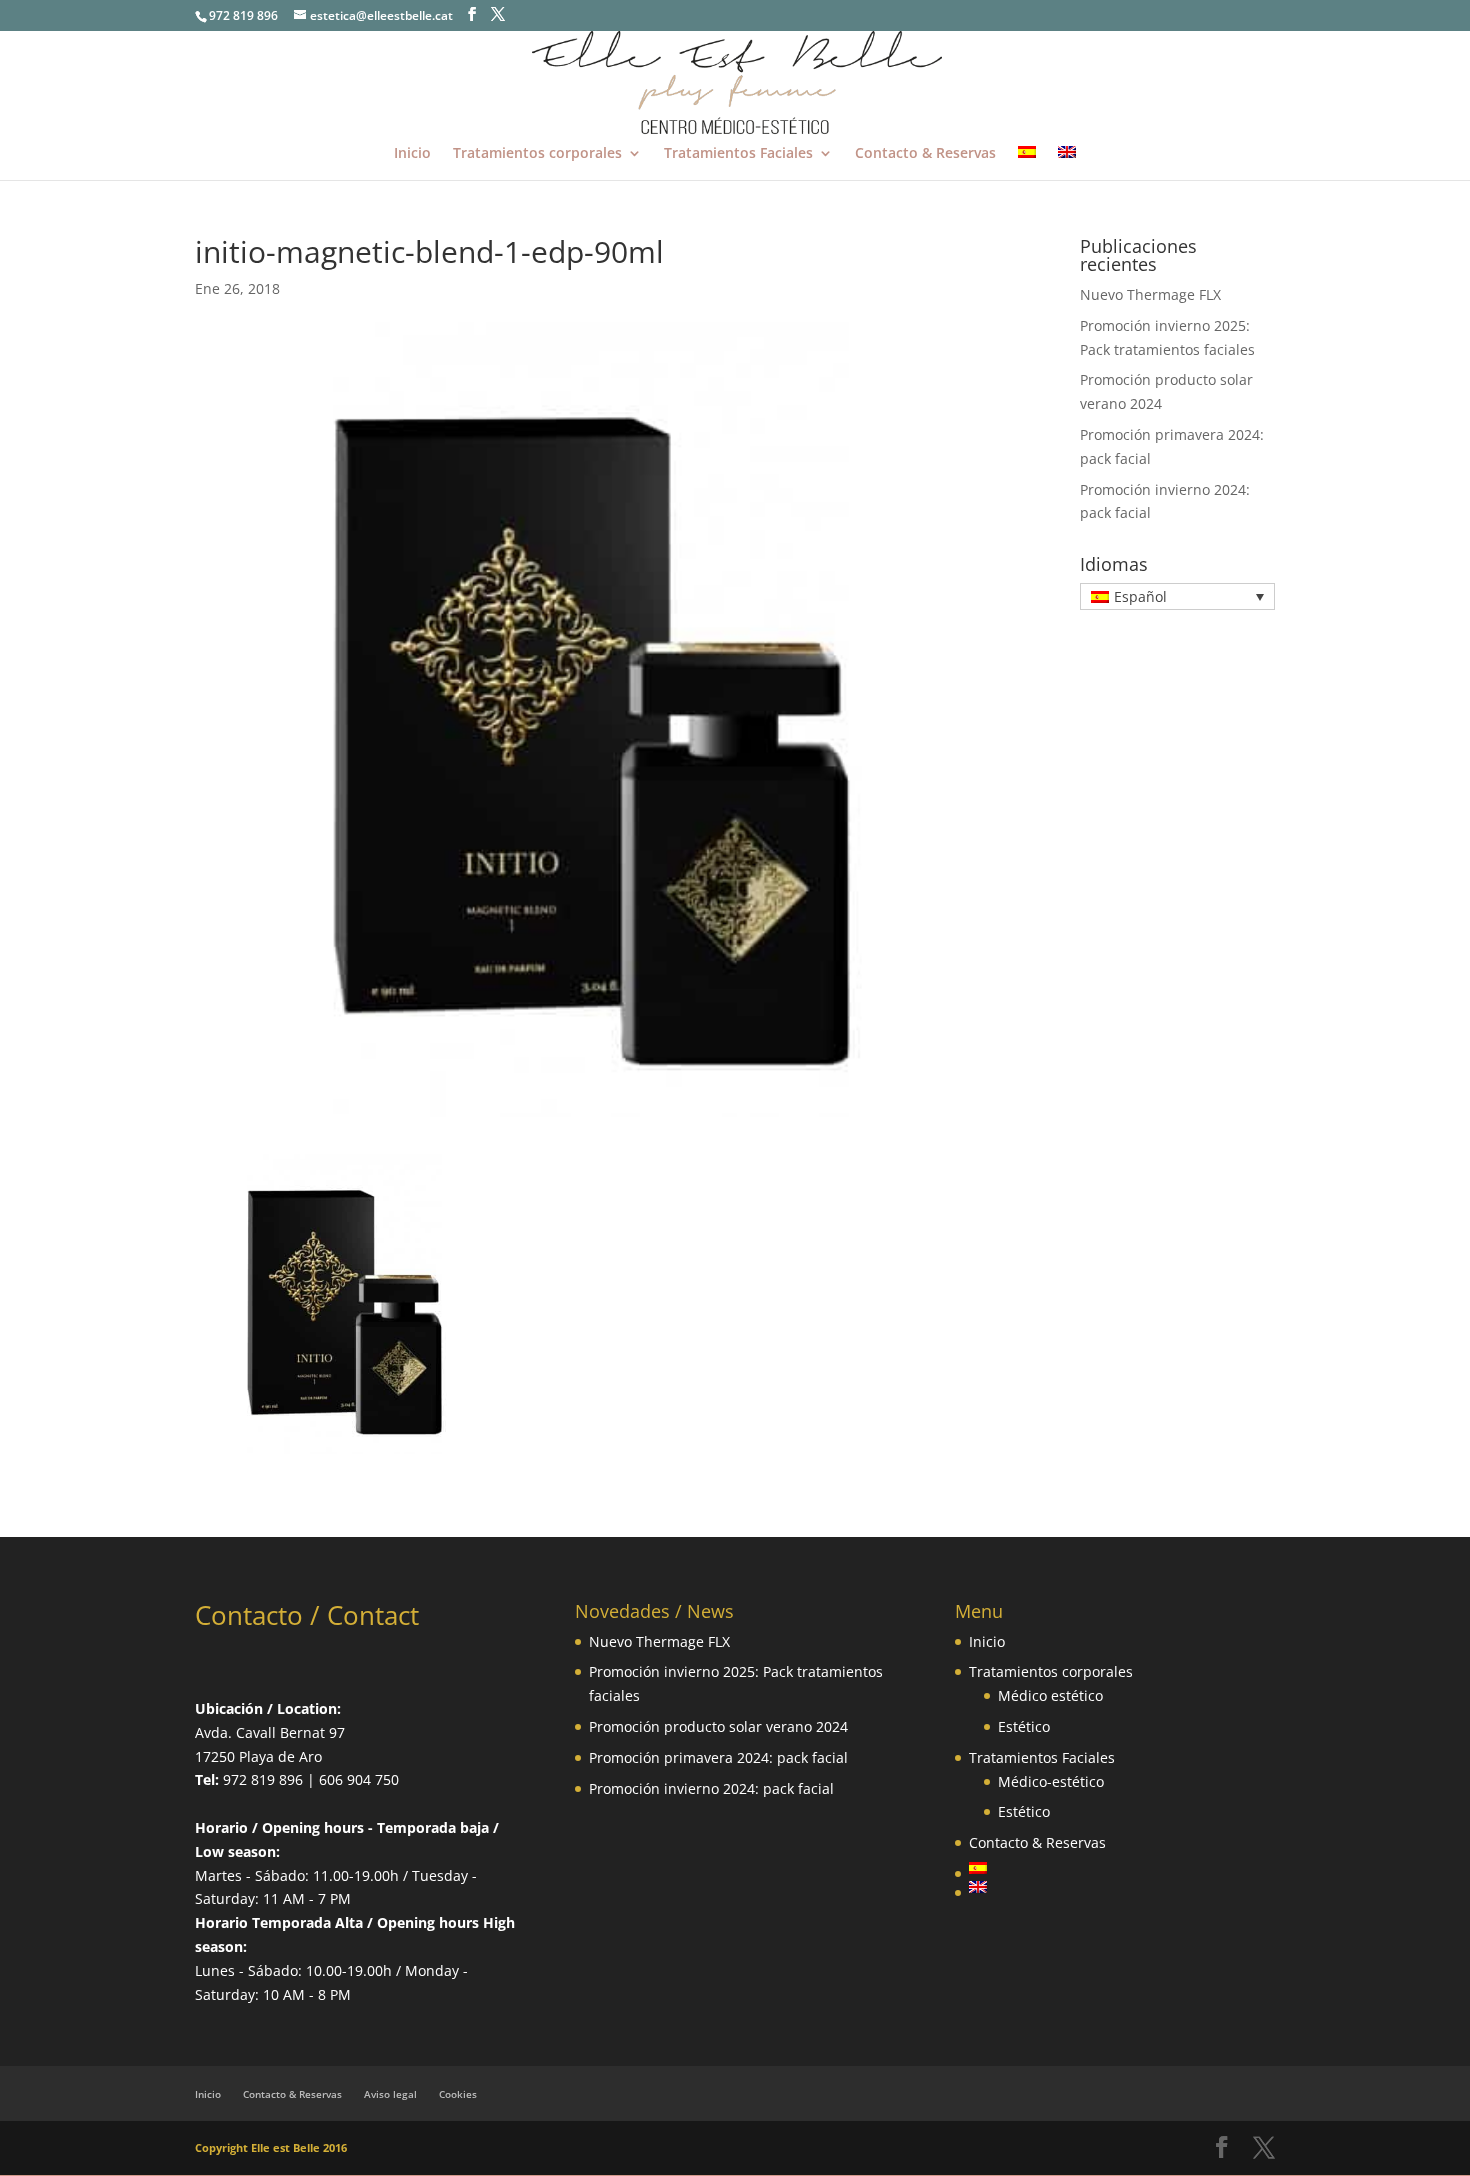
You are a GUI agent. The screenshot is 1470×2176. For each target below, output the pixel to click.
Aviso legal (390, 2094)
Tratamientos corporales (537, 154)
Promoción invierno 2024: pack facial (711, 1788)
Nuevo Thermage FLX (1150, 294)
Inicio (412, 154)
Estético (1024, 1726)
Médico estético (1050, 1695)
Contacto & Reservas (925, 154)
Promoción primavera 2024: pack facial (718, 1757)
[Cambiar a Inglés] (1067, 163)
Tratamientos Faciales (738, 154)
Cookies (458, 2094)
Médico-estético (1051, 1781)
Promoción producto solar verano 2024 (718, 1726)
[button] (1177, 596)
